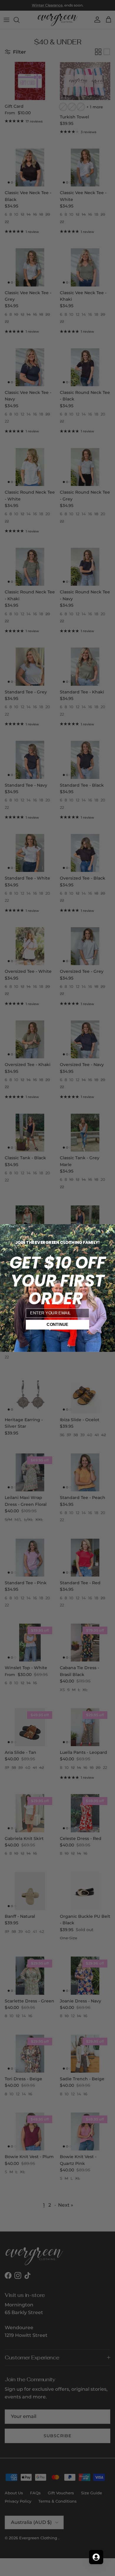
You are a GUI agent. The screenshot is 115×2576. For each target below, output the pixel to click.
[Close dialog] (108, 1231)
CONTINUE (57, 1325)
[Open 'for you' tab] (96, 2557)
